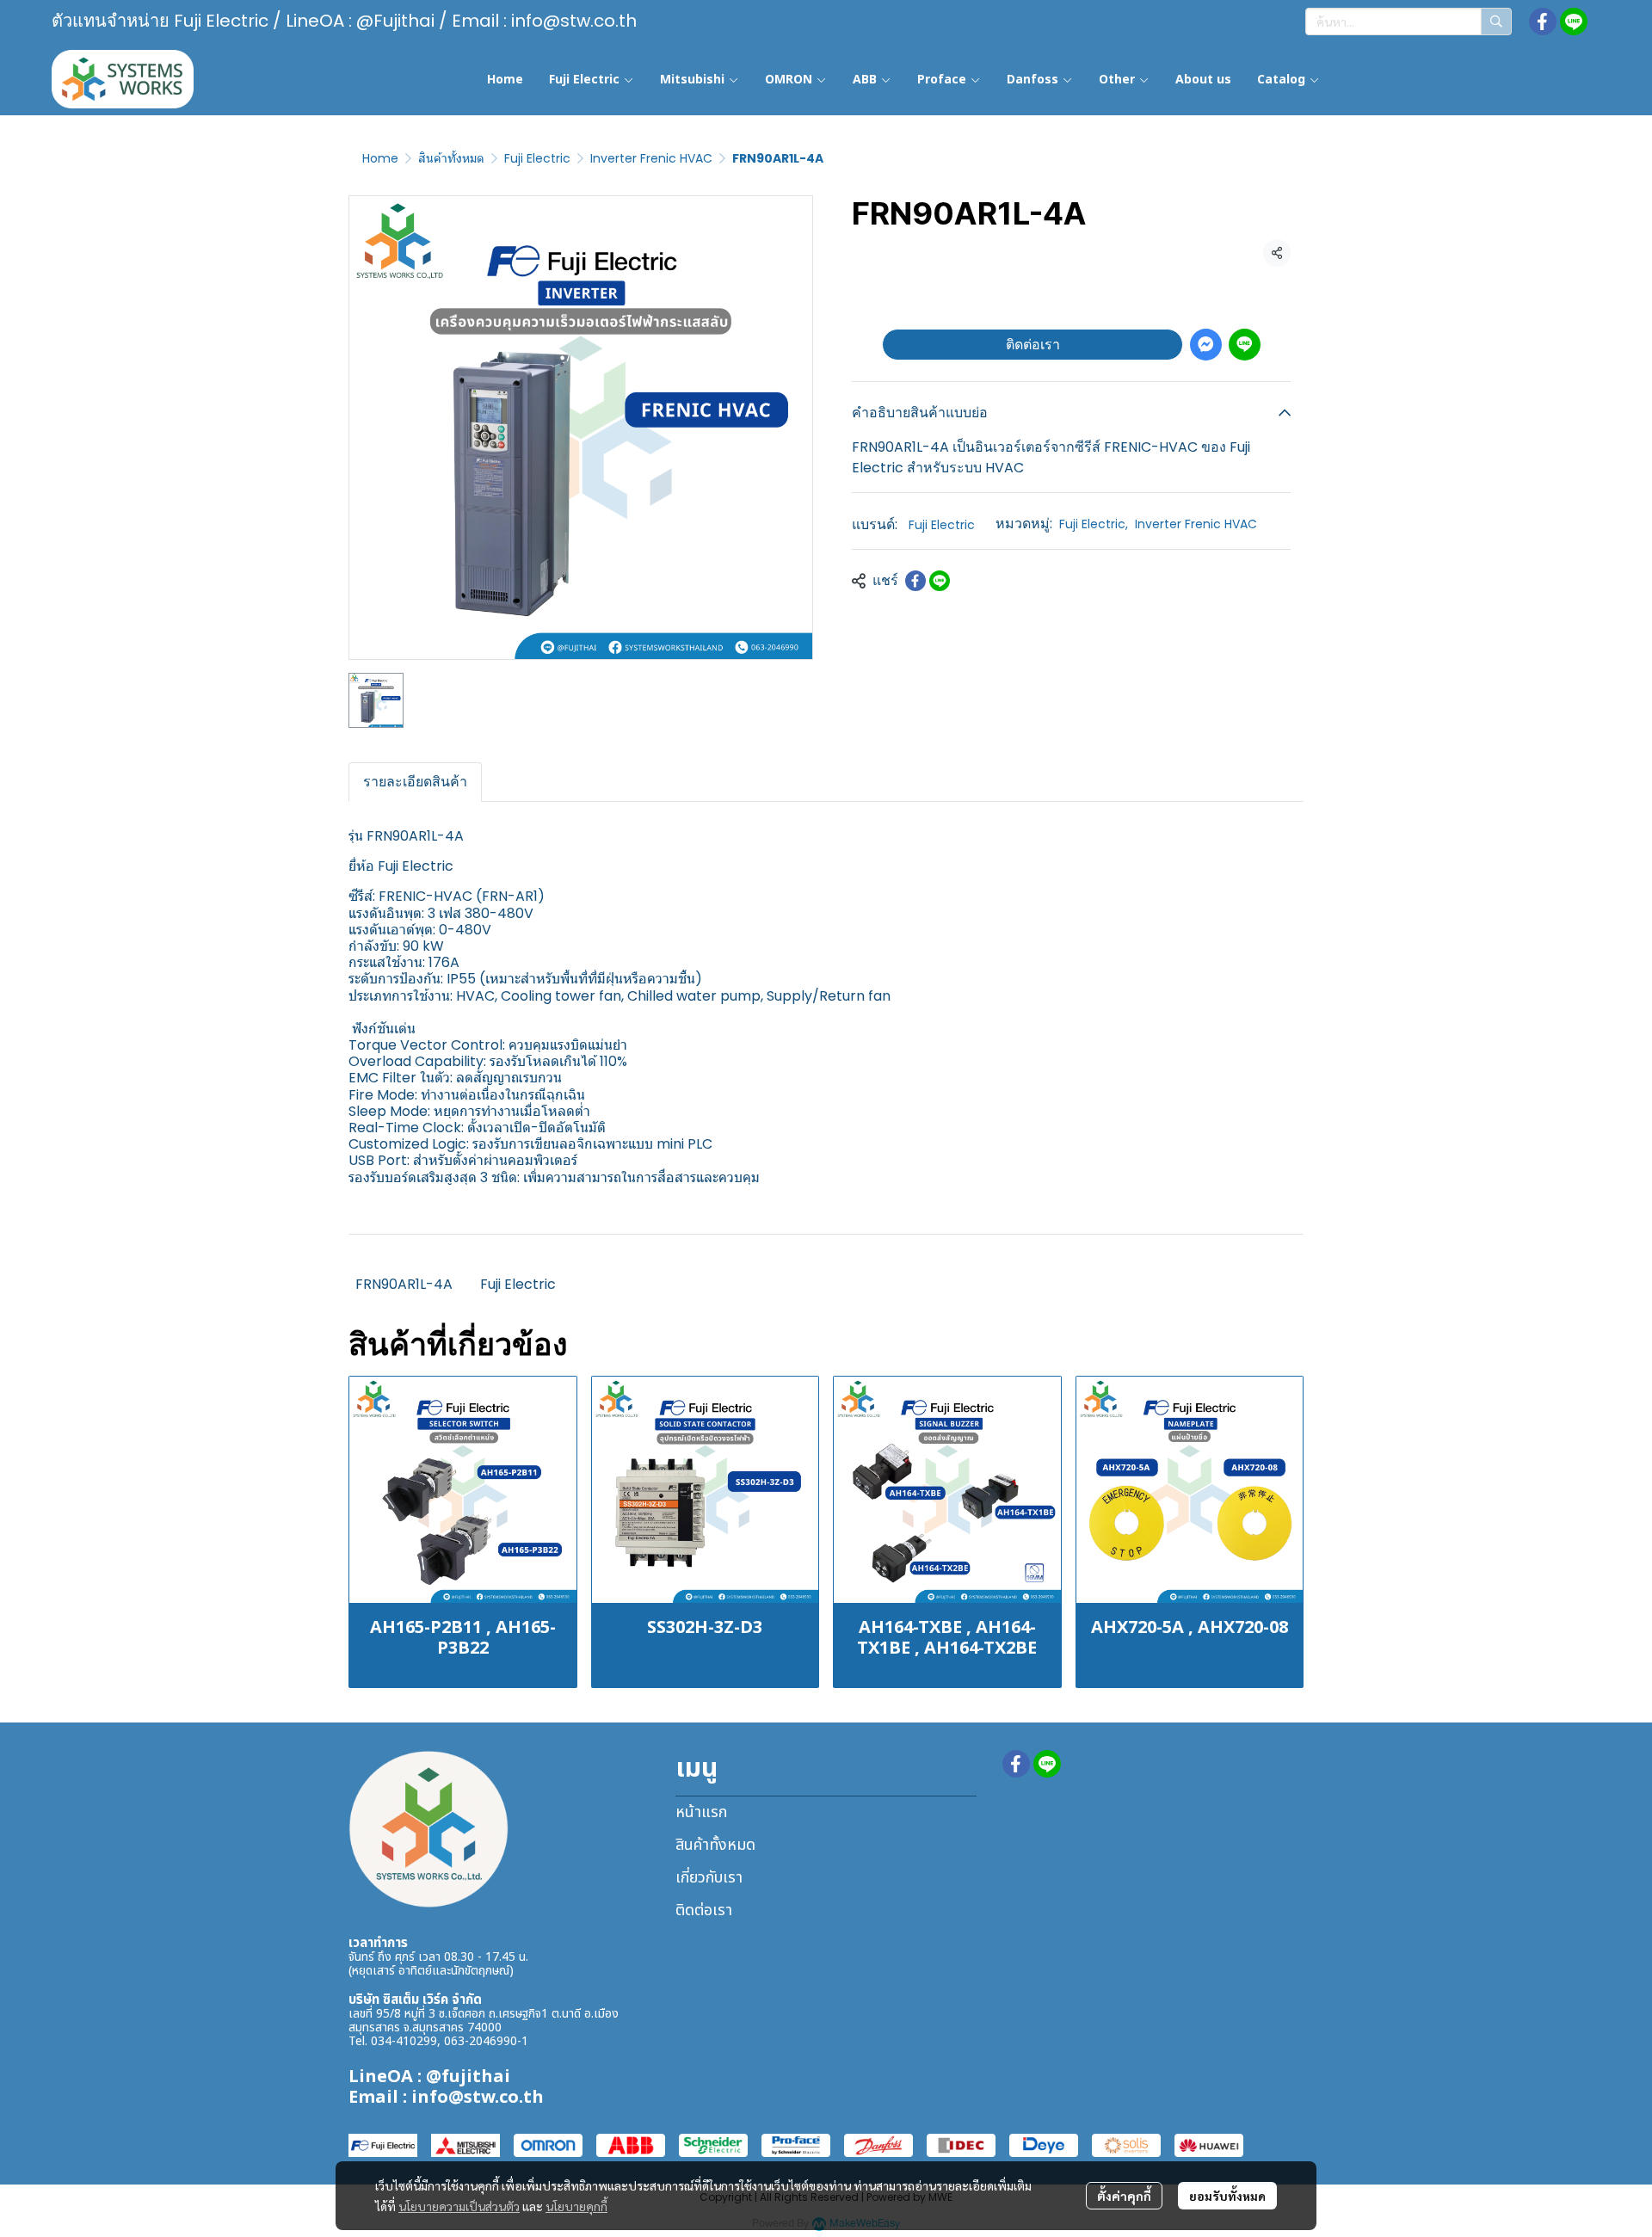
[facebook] (1543, 22)
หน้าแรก (701, 1812)
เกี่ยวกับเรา (709, 1878)
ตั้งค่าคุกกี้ (1124, 2196)
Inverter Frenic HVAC (651, 158)
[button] (1409, 22)
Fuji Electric (537, 158)
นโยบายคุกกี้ (576, 2206)
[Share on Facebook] (915, 581)
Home (380, 158)
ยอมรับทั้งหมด (1227, 2196)
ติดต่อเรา (1033, 345)
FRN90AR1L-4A (404, 1284)
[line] (1574, 22)
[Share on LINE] (940, 581)
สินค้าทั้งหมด (451, 158)
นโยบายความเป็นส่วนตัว (459, 2206)
